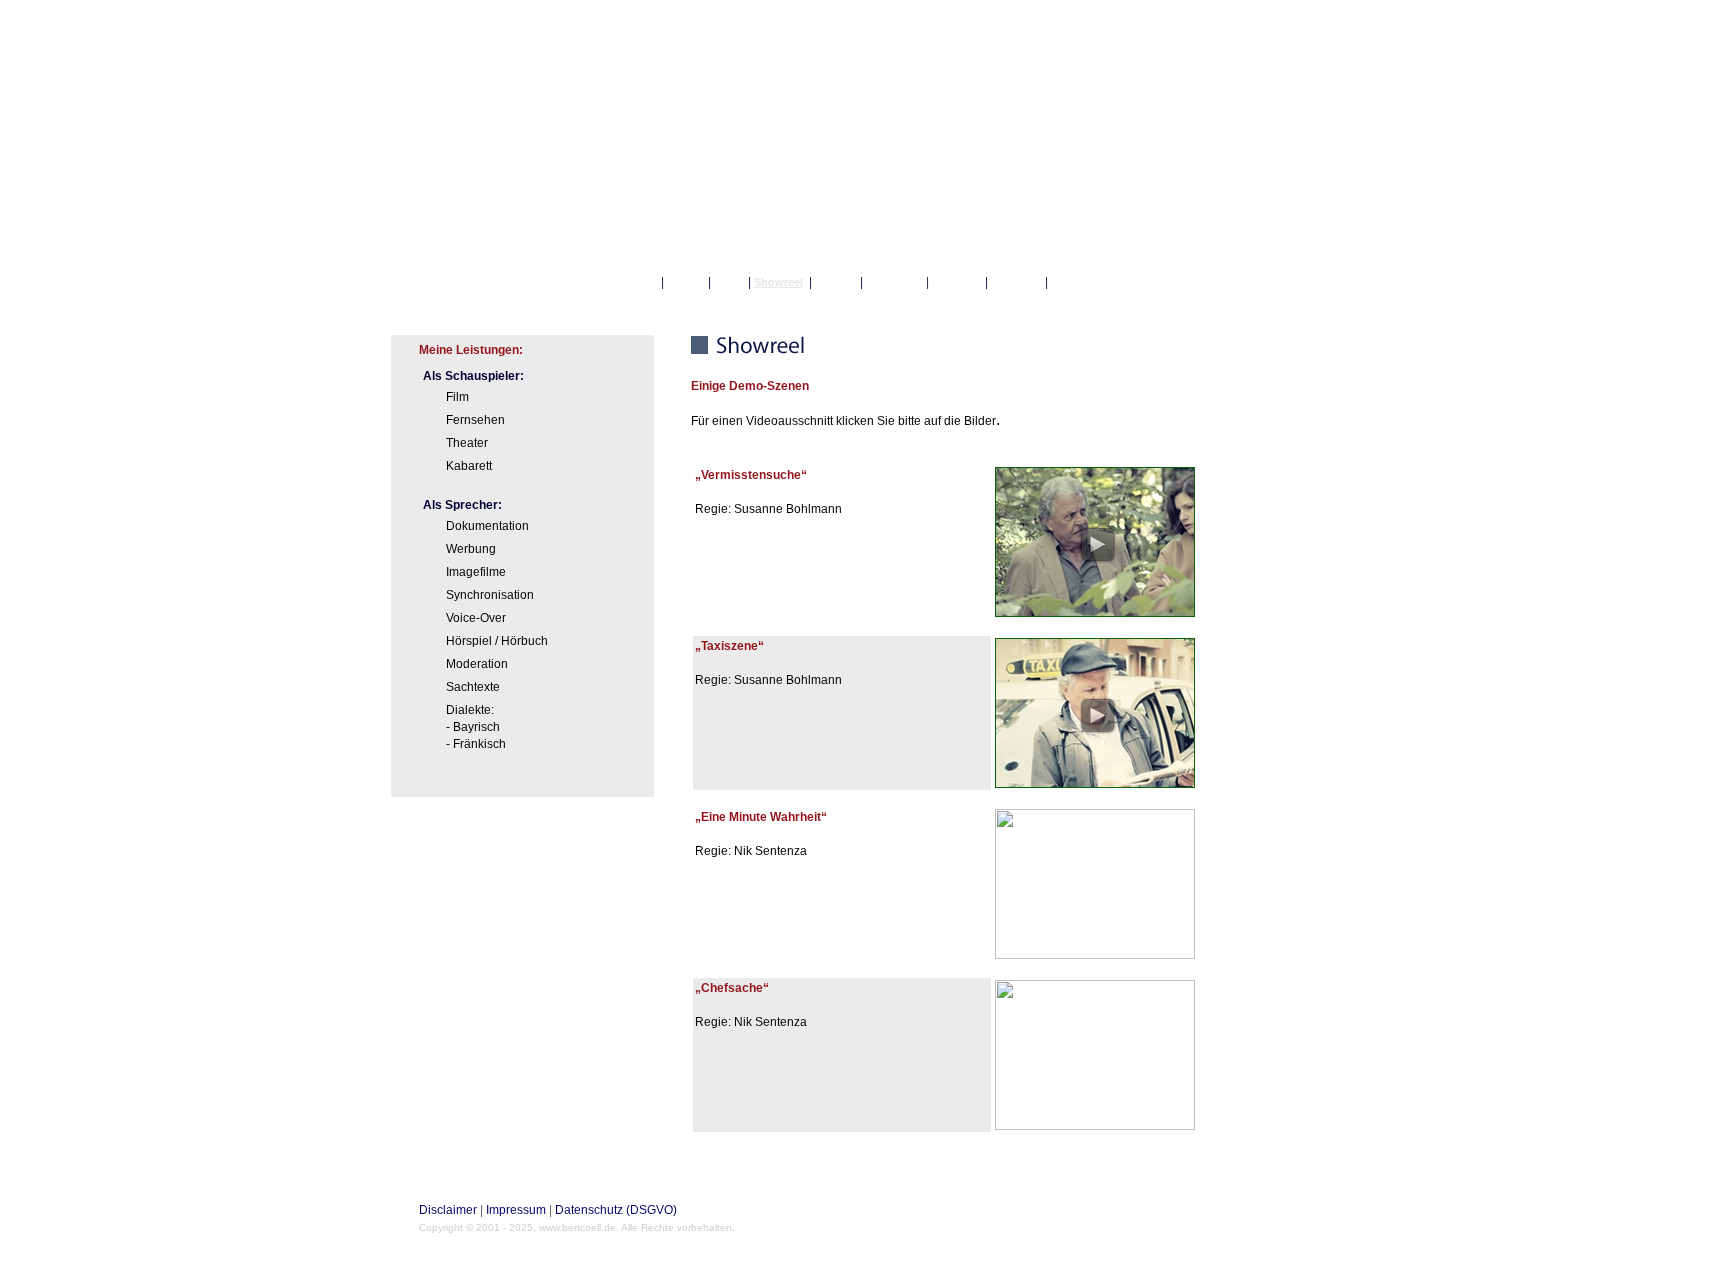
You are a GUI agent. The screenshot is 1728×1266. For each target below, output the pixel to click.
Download (1084, 282)
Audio (836, 282)
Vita (729, 282)
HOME (635, 282)
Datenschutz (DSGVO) (616, 1210)
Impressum (516, 1210)
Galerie (957, 282)
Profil (686, 282)
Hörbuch (894, 282)
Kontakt (1016, 282)
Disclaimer (448, 1210)
